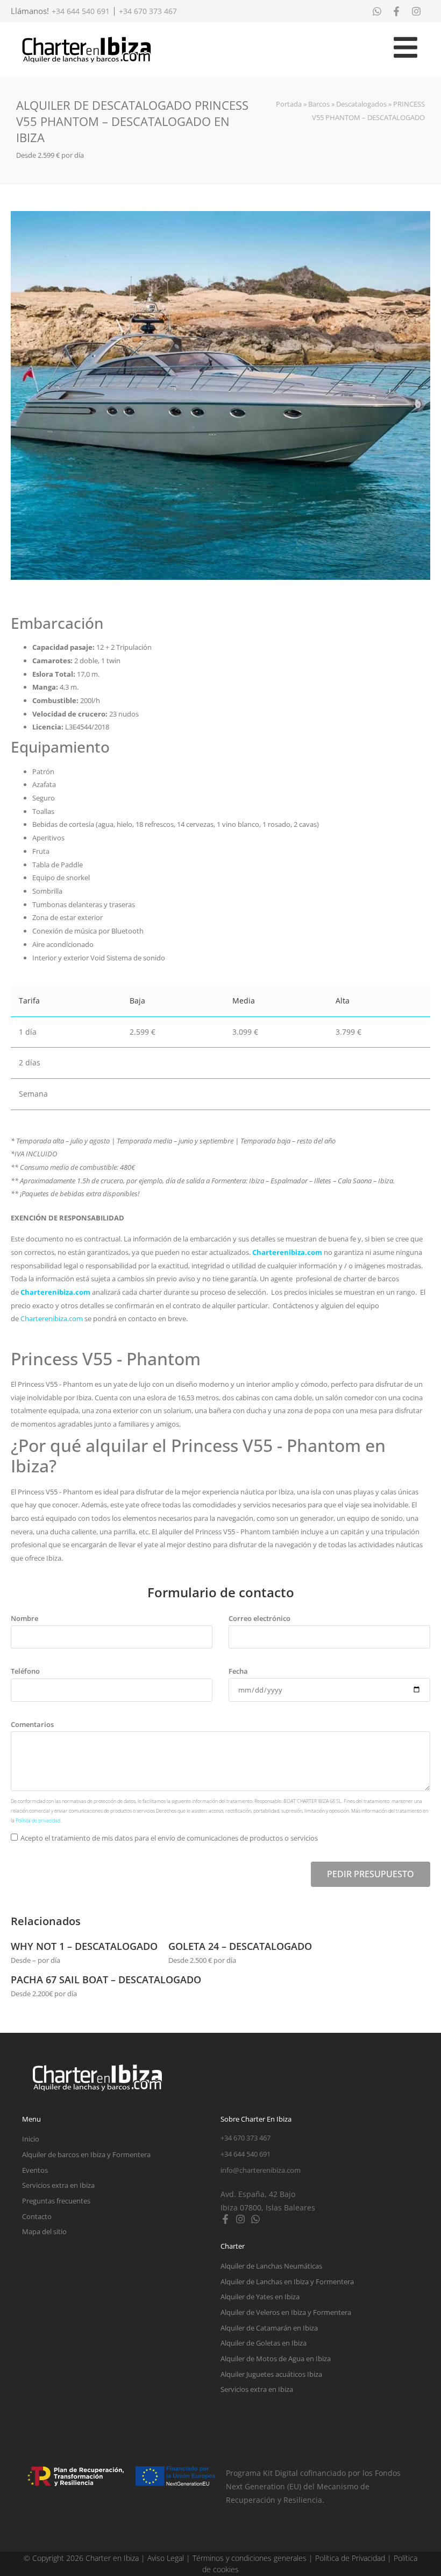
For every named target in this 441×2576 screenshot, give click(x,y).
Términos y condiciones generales (250, 2558)
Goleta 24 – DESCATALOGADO (240, 1946)
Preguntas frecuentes (56, 2201)
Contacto (37, 2216)
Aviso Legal (166, 2558)
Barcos (319, 104)
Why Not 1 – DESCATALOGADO (84, 1946)
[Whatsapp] (255, 2219)
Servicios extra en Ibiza (58, 2185)
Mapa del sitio (44, 2231)
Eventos (35, 2170)
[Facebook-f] (225, 2219)
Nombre (24, 1618)
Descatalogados (361, 104)
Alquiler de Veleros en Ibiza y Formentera (286, 2312)
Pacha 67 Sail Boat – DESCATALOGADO (106, 1980)
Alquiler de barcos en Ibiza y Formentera (86, 2154)
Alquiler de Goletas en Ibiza (264, 2343)
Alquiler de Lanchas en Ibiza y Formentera (287, 2282)
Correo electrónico (259, 1618)
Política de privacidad (38, 1820)
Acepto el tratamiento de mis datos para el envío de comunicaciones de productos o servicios (169, 1838)
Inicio (31, 2139)
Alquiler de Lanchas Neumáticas (271, 2266)
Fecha (238, 1671)
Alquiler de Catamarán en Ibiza (269, 2328)
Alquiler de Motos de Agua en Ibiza (276, 2359)
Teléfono (25, 1671)
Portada (289, 104)
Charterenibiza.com (288, 1252)
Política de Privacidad (350, 2558)
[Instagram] (240, 2219)
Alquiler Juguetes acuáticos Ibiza (271, 2374)
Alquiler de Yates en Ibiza (260, 2297)
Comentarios (32, 1724)
